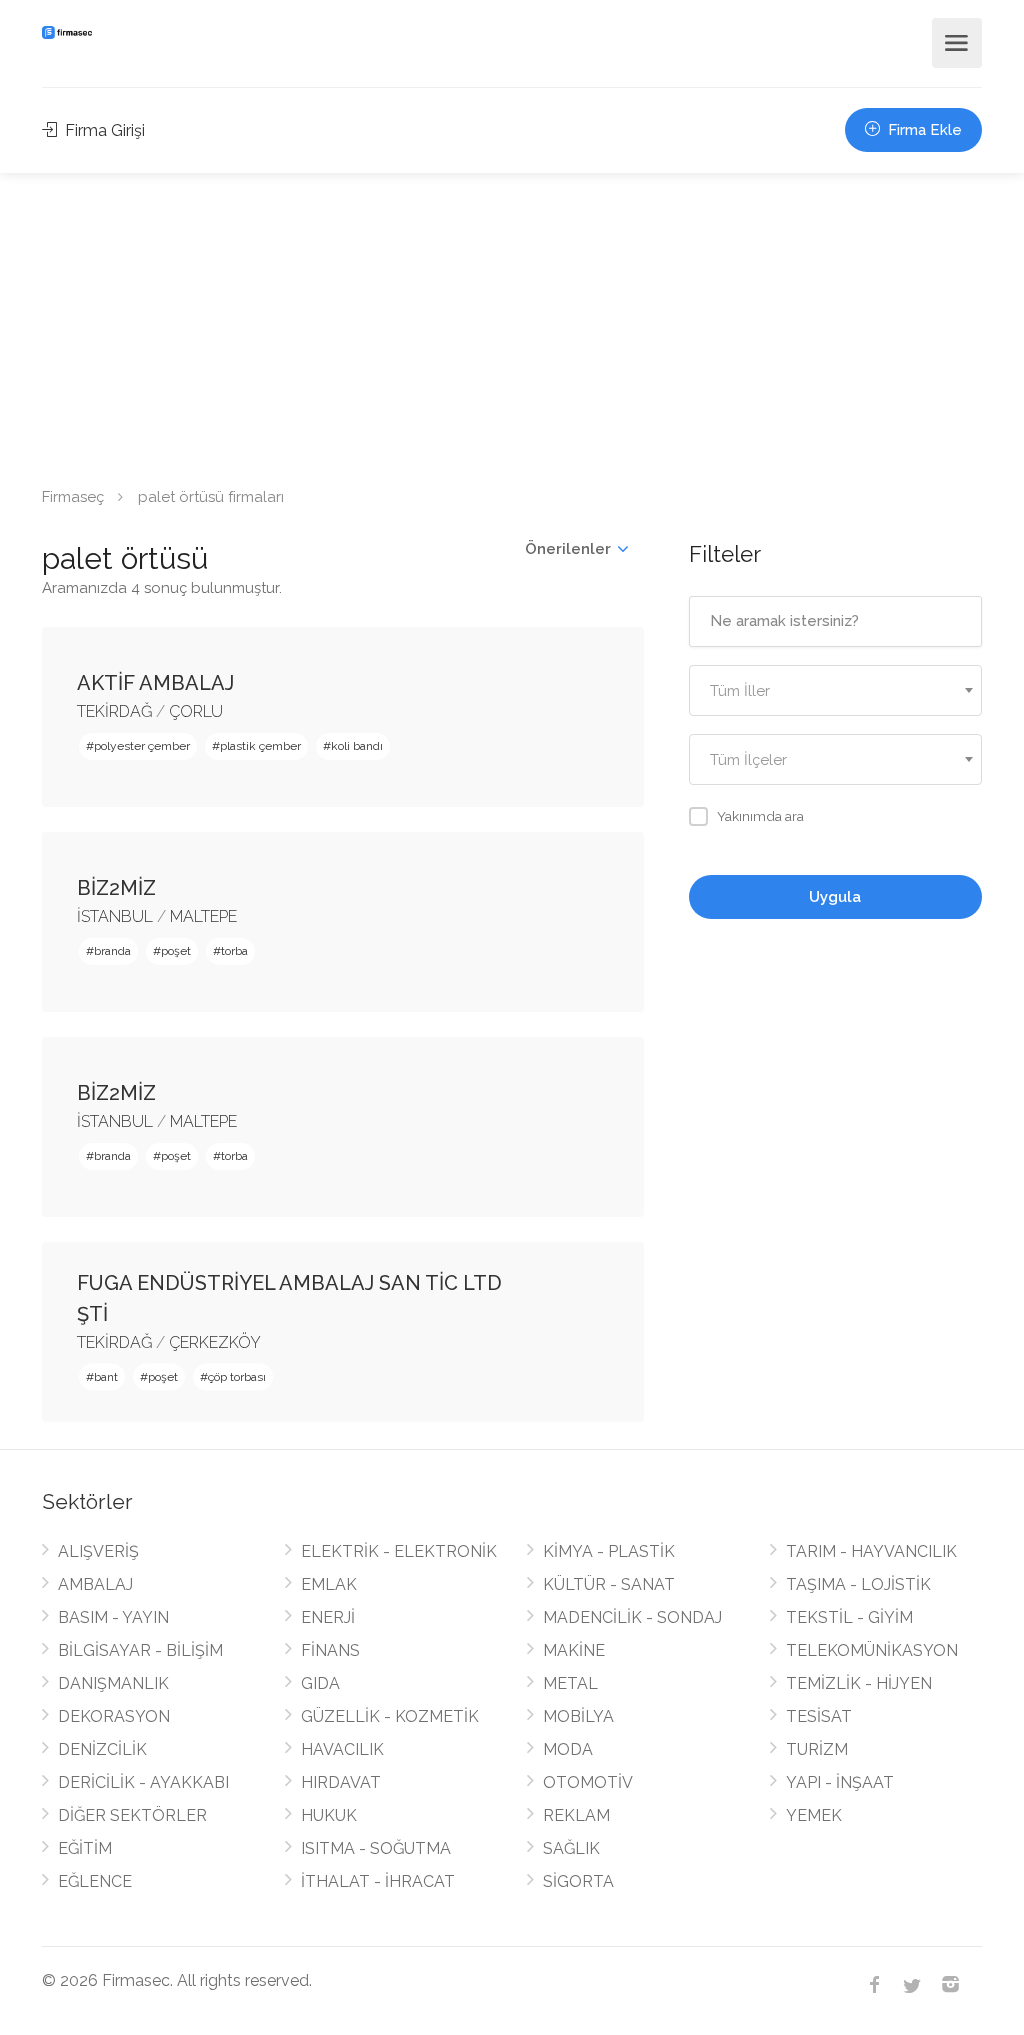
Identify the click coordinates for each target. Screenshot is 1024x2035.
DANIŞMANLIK (113, 1683)
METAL (570, 1683)
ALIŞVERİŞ (98, 1551)
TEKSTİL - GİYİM (849, 1617)
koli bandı (357, 746)
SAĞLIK (571, 1848)
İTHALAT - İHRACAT (378, 1881)
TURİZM (817, 1749)
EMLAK (329, 1584)
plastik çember (260, 746)
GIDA (320, 1683)
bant (106, 1377)
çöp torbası (237, 1377)
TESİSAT (819, 1716)
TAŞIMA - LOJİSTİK (858, 1584)
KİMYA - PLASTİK (609, 1551)
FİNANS (330, 1650)
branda (112, 951)
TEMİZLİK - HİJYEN (859, 1683)
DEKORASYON (114, 1716)
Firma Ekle (923, 130)
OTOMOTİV (588, 1782)
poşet (176, 951)
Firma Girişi (103, 130)
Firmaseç (73, 497)
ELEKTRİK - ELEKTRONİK (399, 1551)
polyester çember (142, 746)
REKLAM (576, 1815)
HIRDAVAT (341, 1782)
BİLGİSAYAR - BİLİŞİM (140, 1650)
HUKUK (329, 1815)
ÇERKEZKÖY (215, 1342)
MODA (568, 1749)
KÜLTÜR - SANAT (609, 1584)
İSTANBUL (115, 916)
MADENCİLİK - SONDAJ (632, 1617)
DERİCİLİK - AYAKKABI (143, 1782)
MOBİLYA (578, 1716)
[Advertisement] (512, 323)
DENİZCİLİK (102, 1749)
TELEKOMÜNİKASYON (872, 1650)
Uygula (835, 897)
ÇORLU (196, 711)
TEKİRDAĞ (114, 711)
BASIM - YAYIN (113, 1617)
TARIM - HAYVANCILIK (871, 1551)
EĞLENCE (95, 1881)
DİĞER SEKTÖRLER (132, 1815)
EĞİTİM (85, 1848)
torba (234, 951)
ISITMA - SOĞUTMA (376, 1848)
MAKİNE (574, 1650)
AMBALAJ (95, 1584)
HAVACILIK (342, 1749)
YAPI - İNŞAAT (840, 1782)
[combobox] (835, 690)
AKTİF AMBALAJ (155, 683)
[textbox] (835, 691)
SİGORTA (578, 1881)
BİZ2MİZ (116, 888)
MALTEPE (203, 916)
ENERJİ (328, 1617)
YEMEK (814, 1815)
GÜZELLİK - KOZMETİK (390, 1716)
